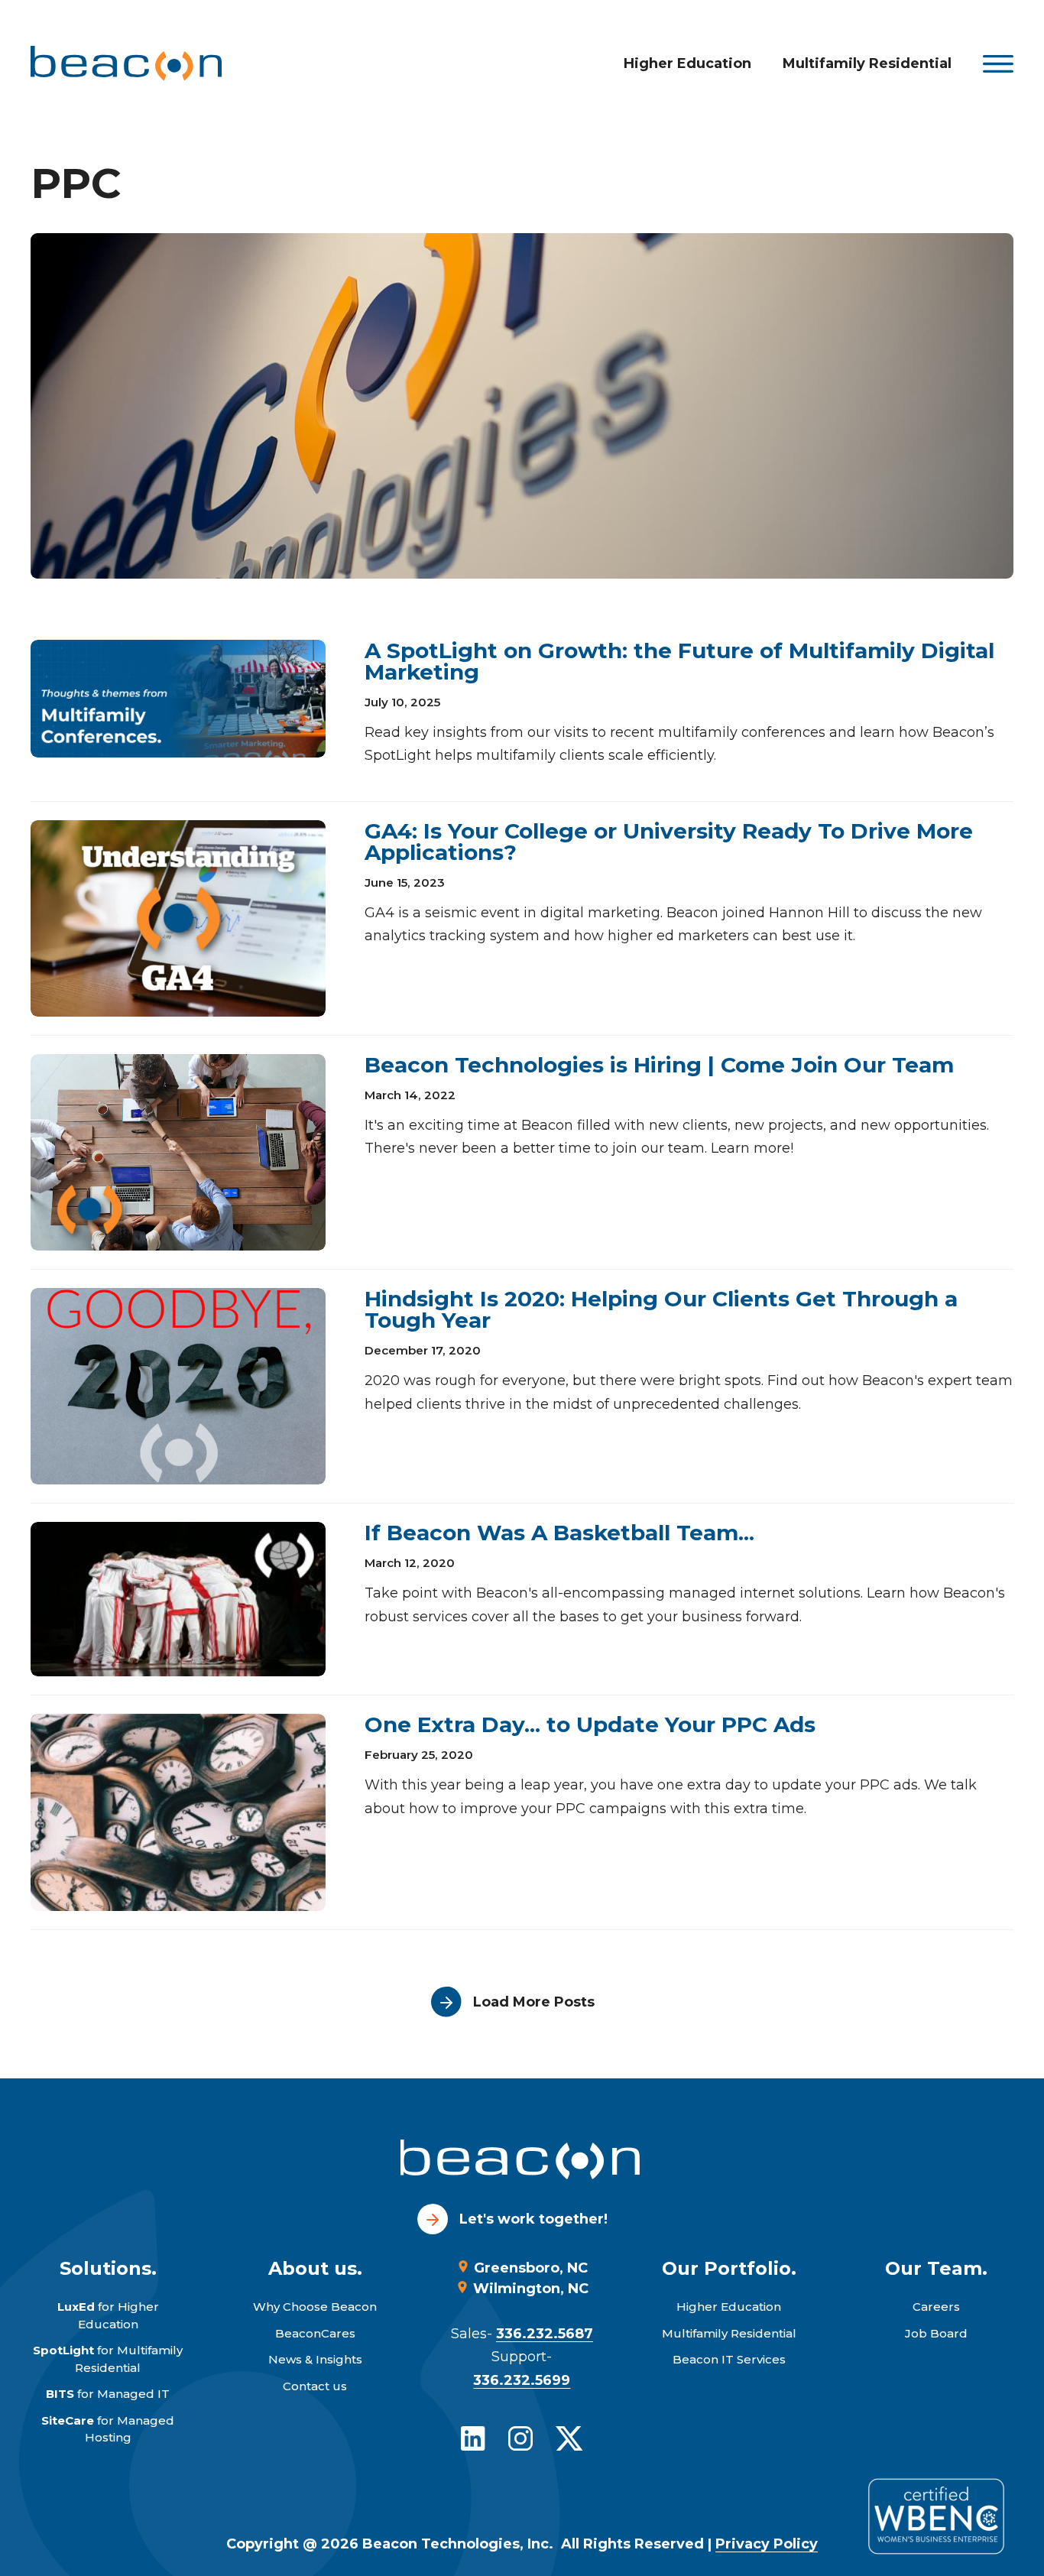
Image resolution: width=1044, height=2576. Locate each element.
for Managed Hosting (108, 2429)
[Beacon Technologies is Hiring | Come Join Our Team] (178, 1152)
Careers (936, 2307)
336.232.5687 (545, 2334)
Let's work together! (533, 2219)
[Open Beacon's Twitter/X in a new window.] (569, 2438)
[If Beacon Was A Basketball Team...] (178, 1599)
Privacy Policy (767, 2544)
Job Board (936, 2333)
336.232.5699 (522, 2380)
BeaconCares (315, 2333)
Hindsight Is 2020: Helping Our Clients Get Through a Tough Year (661, 1309)
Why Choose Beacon (315, 2307)
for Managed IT (108, 2394)
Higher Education (687, 63)
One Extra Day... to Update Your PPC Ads (590, 1724)
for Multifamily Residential (108, 2359)
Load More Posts (534, 2002)
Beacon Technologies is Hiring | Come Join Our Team (659, 1065)
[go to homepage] (522, 2162)
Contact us (315, 2386)
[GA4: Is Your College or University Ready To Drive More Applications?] (178, 918)
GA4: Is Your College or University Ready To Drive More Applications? (669, 842)
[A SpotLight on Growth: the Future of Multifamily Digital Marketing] (178, 699)
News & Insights (315, 2359)
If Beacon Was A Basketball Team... (559, 1533)
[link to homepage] (126, 63)
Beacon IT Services (729, 2359)
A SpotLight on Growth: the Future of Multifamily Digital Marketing (679, 661)
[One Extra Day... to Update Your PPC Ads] (178, 1812)
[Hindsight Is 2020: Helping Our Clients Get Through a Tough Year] (178, 1386)
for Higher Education (108, 2315)
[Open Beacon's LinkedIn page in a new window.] (473, 2438)
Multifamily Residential (867, 63)
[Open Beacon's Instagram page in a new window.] (520, 2438)
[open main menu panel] (998, 64)
